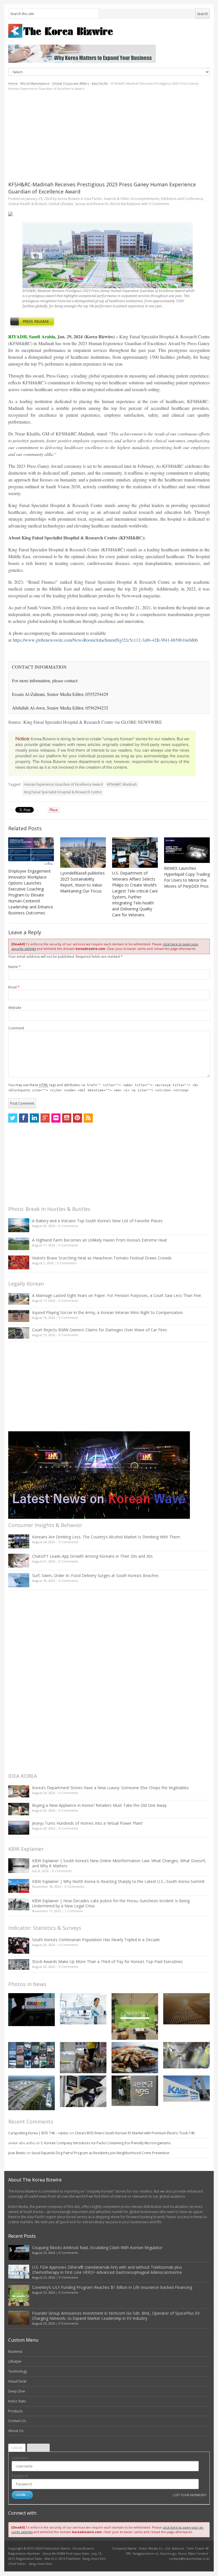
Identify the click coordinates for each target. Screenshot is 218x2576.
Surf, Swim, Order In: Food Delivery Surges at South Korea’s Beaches (95, 1575)
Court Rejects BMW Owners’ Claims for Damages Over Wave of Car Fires (99, 1330)
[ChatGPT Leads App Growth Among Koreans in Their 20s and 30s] (19, 1561)
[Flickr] (56, 1118)
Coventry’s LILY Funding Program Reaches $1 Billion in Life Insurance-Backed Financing (112, 2287)
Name (14, 967)
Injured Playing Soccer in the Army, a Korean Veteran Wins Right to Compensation (107, 1312)
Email (14, 987)
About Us (16, 2431)
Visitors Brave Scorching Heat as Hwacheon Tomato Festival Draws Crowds (102, 1258)
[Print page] (109, 214)
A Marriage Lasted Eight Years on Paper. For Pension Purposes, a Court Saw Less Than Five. (117, 1295)
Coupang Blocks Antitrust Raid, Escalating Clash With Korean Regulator (97, 2248)
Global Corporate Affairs (71, 83)
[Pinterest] (77, 1118)
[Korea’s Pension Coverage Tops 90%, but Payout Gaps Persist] (135, 2091)
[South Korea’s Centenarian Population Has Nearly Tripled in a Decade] (19, 1945)
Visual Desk (17, 2381)
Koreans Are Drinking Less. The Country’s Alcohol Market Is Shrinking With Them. (106, 1537)
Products (15, 2411)
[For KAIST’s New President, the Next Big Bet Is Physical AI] (186, 2089)
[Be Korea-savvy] (109, 31)
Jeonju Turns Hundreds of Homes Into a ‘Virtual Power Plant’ (87, 1823)
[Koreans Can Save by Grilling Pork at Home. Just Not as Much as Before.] (135, 2057)
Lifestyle (15, 2361)
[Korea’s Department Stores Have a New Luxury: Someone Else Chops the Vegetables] (19, 1791)
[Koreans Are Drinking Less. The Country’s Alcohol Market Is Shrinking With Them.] (19, 1541)
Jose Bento (17, 2153)
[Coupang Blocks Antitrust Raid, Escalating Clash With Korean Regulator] (32, 2009)
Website (15, 1008)
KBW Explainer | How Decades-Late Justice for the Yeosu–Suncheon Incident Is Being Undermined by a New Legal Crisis (111, 1903)
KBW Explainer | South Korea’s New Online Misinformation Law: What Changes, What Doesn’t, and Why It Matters (119, 1863)
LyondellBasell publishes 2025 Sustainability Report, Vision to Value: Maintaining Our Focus (82, 882)
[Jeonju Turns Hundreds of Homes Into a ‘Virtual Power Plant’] (19, 1828)
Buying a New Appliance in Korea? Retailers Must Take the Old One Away (99, 1805)
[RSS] (88, 1118)
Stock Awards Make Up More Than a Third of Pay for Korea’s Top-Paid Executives (107, 1961)
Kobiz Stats (17, 2401)
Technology (18, 2371)
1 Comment (74, 1911)
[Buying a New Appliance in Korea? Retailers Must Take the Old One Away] (19, 1809)
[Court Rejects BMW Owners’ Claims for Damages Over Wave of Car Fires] (19, 1333)
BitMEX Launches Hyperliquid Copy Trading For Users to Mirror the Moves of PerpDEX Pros (187, 877)
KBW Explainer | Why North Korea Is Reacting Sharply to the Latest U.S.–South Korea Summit (118, 1881)
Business (15, 2351)
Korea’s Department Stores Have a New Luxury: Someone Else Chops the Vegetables (110, 1788)
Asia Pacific (100, 83)
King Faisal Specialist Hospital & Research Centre (63, 792)
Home (13, 83)
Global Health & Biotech (28, 204)
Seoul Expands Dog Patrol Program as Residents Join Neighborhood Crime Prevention (100, 2153)
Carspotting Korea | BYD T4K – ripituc (38, 2133)
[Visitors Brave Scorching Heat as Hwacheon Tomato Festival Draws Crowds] (19, 1262)
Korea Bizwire (69, 199)
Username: (20, 2458)
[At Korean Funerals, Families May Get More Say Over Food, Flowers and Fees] (186, 2055)
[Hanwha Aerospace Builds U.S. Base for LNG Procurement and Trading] (32, 2093)
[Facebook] (24, 1118)
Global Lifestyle (61, 204)
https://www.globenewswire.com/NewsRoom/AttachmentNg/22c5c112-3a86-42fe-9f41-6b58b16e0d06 (105, 640)
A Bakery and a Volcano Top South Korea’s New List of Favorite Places (97, 1221)
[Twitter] (13, 1118)
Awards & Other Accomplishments (132, 199)
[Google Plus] (45, 1118)
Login (17, 2448)
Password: (20, 2476)
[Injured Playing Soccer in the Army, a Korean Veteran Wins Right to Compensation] (19, 1316)
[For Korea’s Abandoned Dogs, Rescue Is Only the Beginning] (83, 2057)
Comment (16, 1028)
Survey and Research (92, 204)
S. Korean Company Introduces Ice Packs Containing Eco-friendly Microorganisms (106, 2143)
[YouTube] (67, 1118)
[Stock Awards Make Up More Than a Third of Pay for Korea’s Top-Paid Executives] (19, 1965)
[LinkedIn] (34, 1118)
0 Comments (68, 1226)
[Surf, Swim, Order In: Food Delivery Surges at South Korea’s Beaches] (19, 1580)
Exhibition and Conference (182, 199)
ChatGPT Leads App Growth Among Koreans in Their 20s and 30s (92, 1556)
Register (38, 2448)
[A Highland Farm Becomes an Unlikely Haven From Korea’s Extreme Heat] (19, 1244)
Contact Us (17, 2421)
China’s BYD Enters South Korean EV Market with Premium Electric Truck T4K (135, 2133)
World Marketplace (35, 83)
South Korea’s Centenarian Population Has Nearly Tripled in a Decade (96, 1940)
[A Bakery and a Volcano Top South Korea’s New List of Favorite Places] (19, 1225)
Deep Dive (17, 2391)
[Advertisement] (109, 136)
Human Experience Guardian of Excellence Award (63, 784)
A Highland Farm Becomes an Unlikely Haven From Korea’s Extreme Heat (99, 1240)
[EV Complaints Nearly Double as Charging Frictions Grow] (83, 2091)
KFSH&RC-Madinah (122, 784)
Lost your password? (189, 2495)
